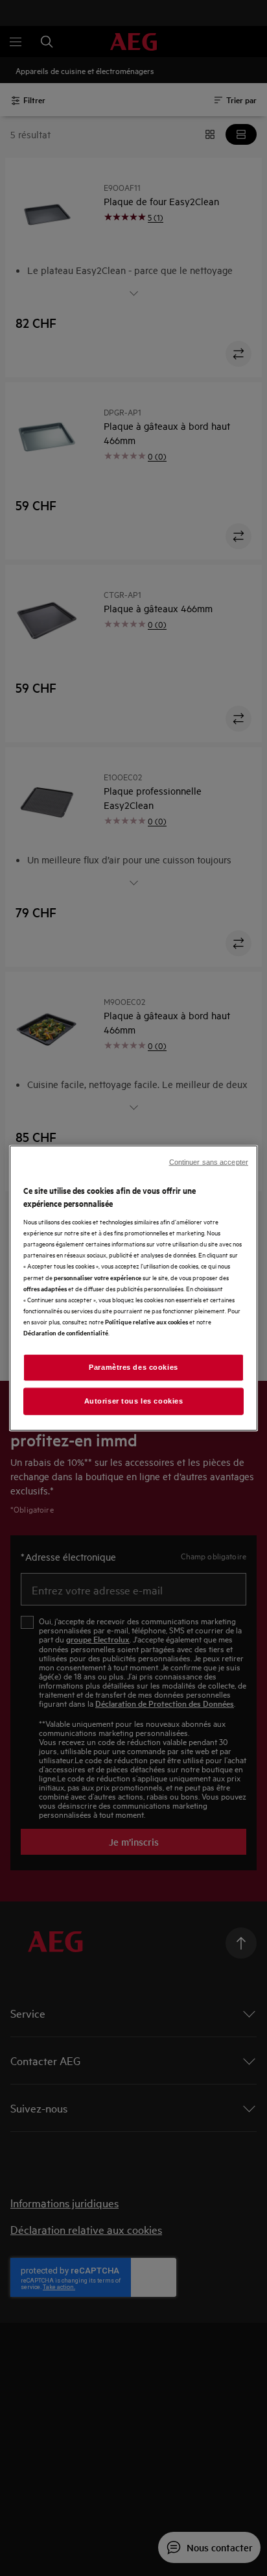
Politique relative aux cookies (146, 1321)
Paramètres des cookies (133, 1367)
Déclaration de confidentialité (66, 1332)
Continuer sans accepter (209, 1162)
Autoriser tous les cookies (134, 1400)
